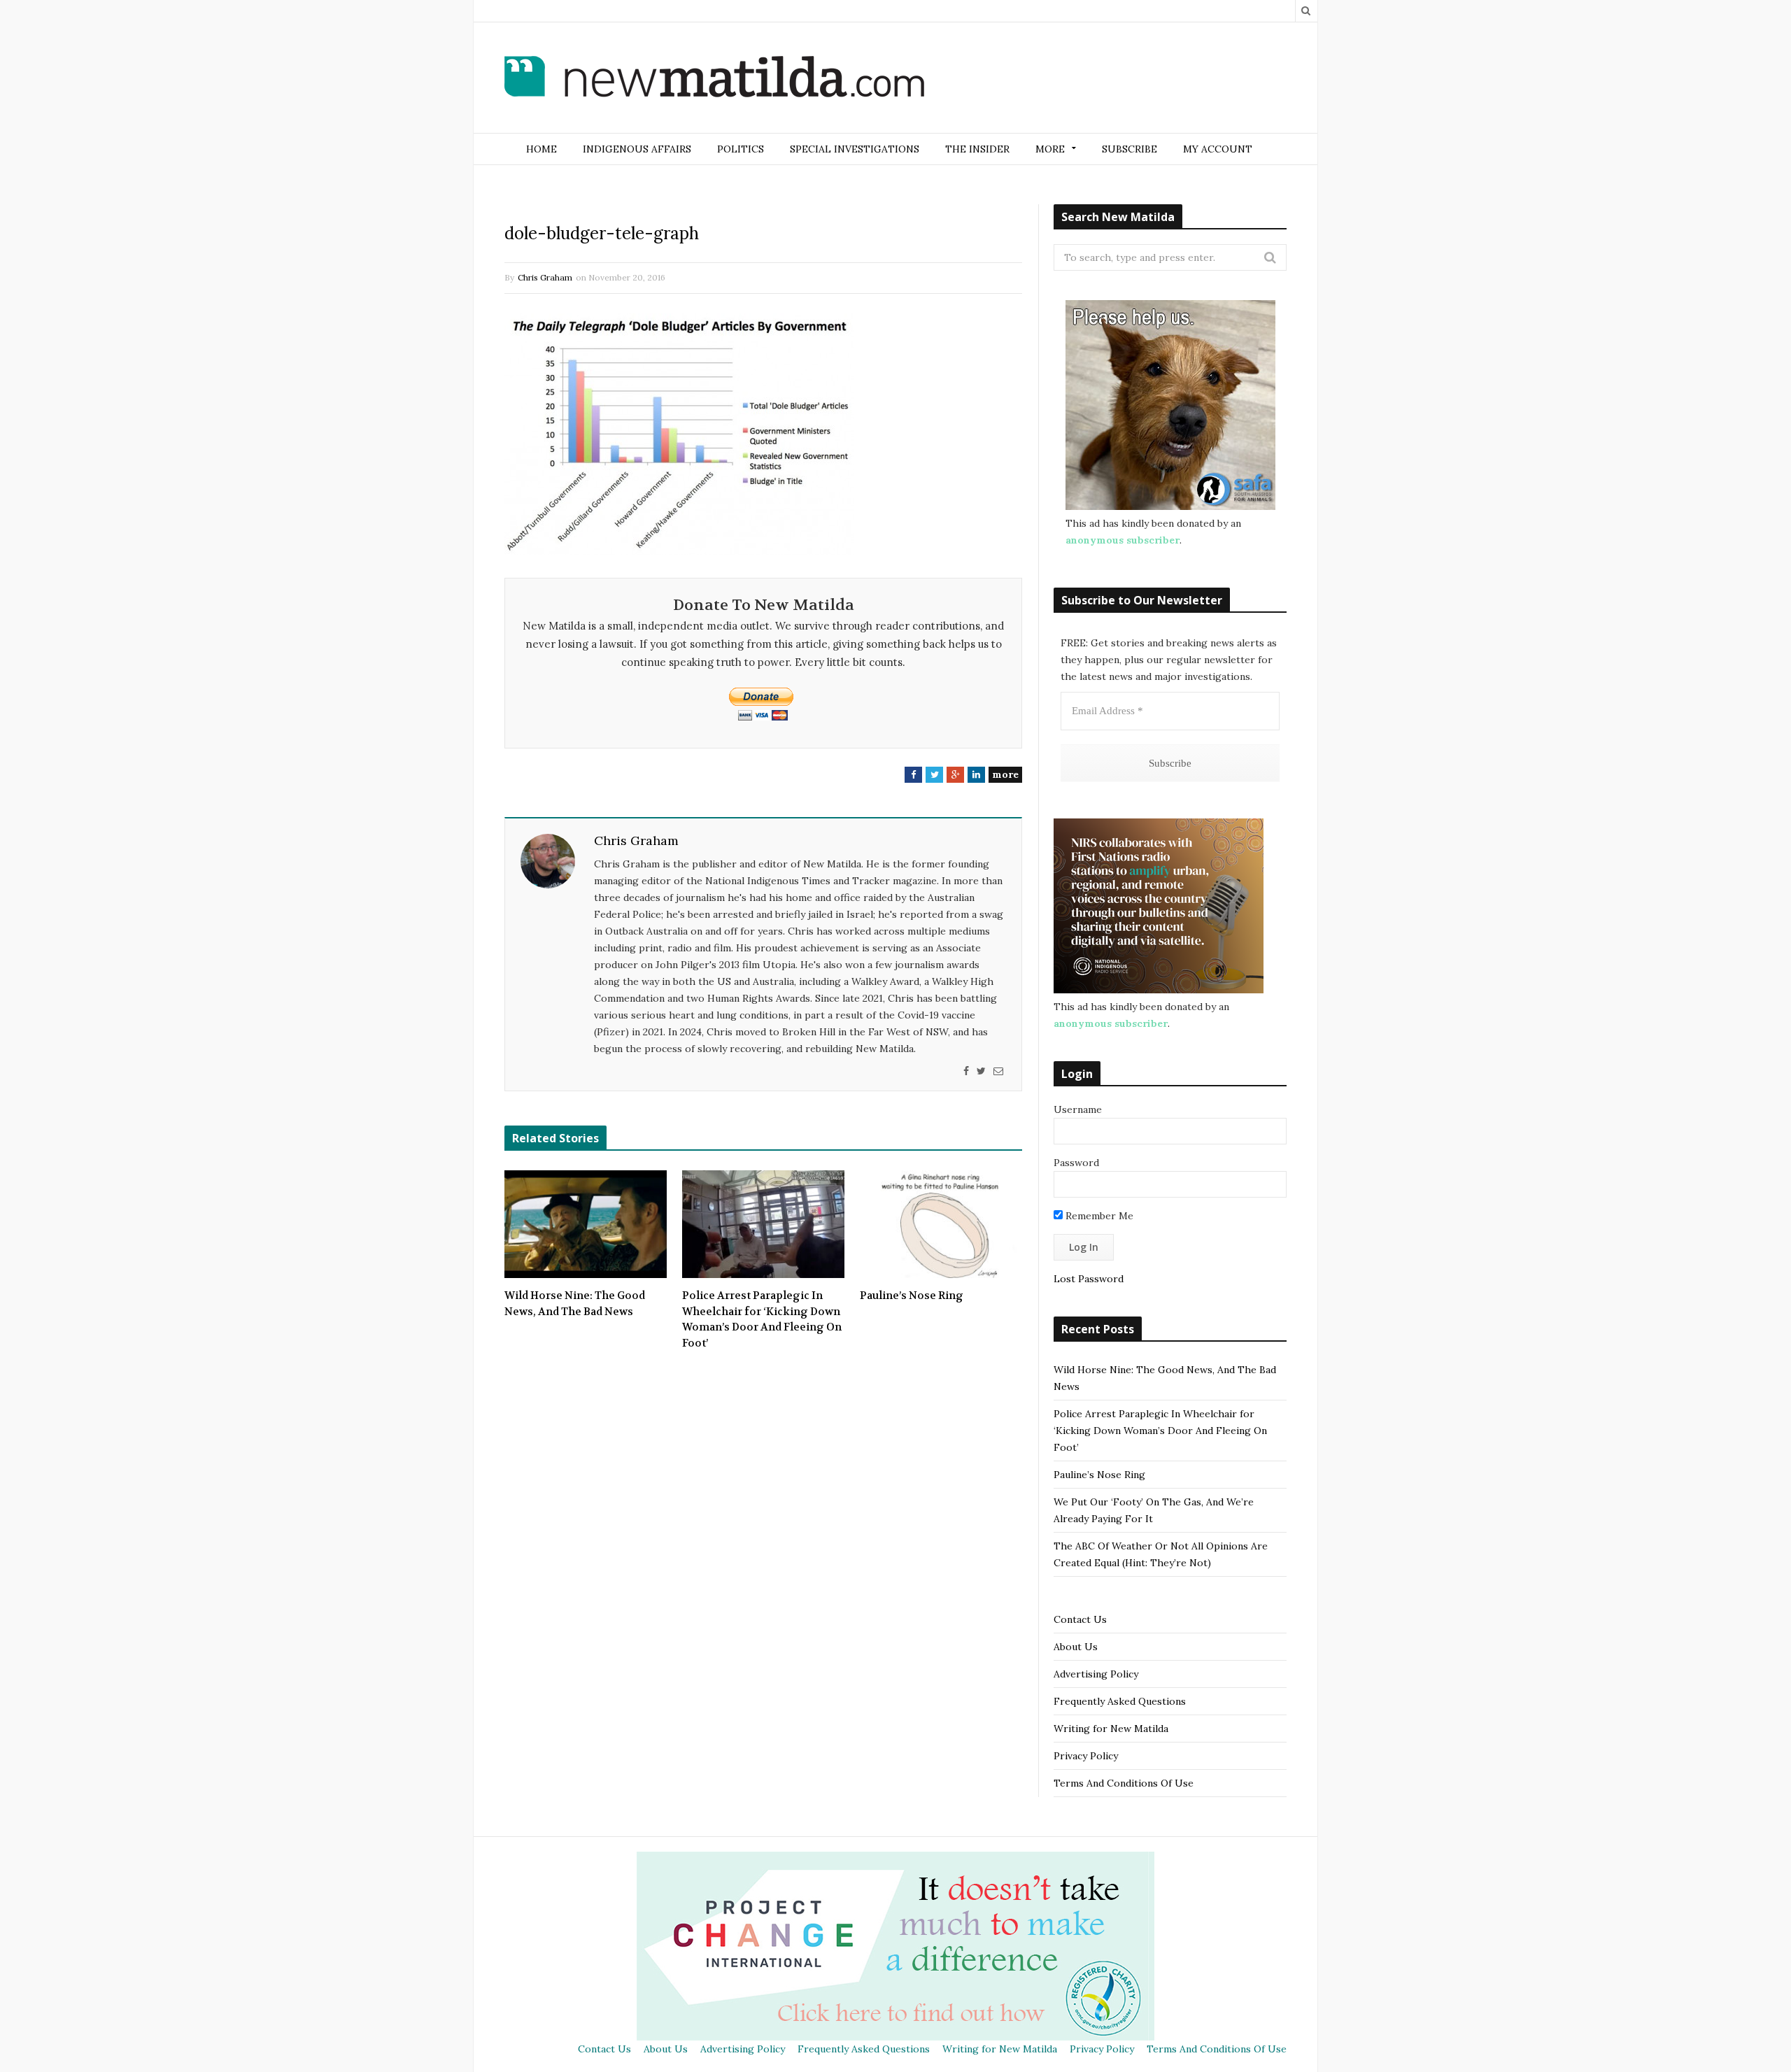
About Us (1076, 1647)
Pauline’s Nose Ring (912, 1296)
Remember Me (1098, 1216)
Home (541, 149)
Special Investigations (855, 149)
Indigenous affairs (637, 149)
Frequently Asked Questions (1120, 1701)
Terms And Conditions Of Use (1124, 1783)
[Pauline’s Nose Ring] (941, 1224)
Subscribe (1130, 149)
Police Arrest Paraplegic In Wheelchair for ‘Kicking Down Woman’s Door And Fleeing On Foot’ (762, 1319)
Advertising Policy (1096, 1674)
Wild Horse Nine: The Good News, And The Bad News (575, 1304)
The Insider (977, 149)
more (1005, 774)
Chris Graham (545, 277)
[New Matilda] (714, 79)
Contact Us (1080, 1619)
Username (1078, 1109)
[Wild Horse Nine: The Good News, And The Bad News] (586, 1224)
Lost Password (1089, 1279)
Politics (741, 149)
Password (1076, 1163)
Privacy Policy (1086, 1756)
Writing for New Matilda (1111, 1729)
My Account (1218, 149)
